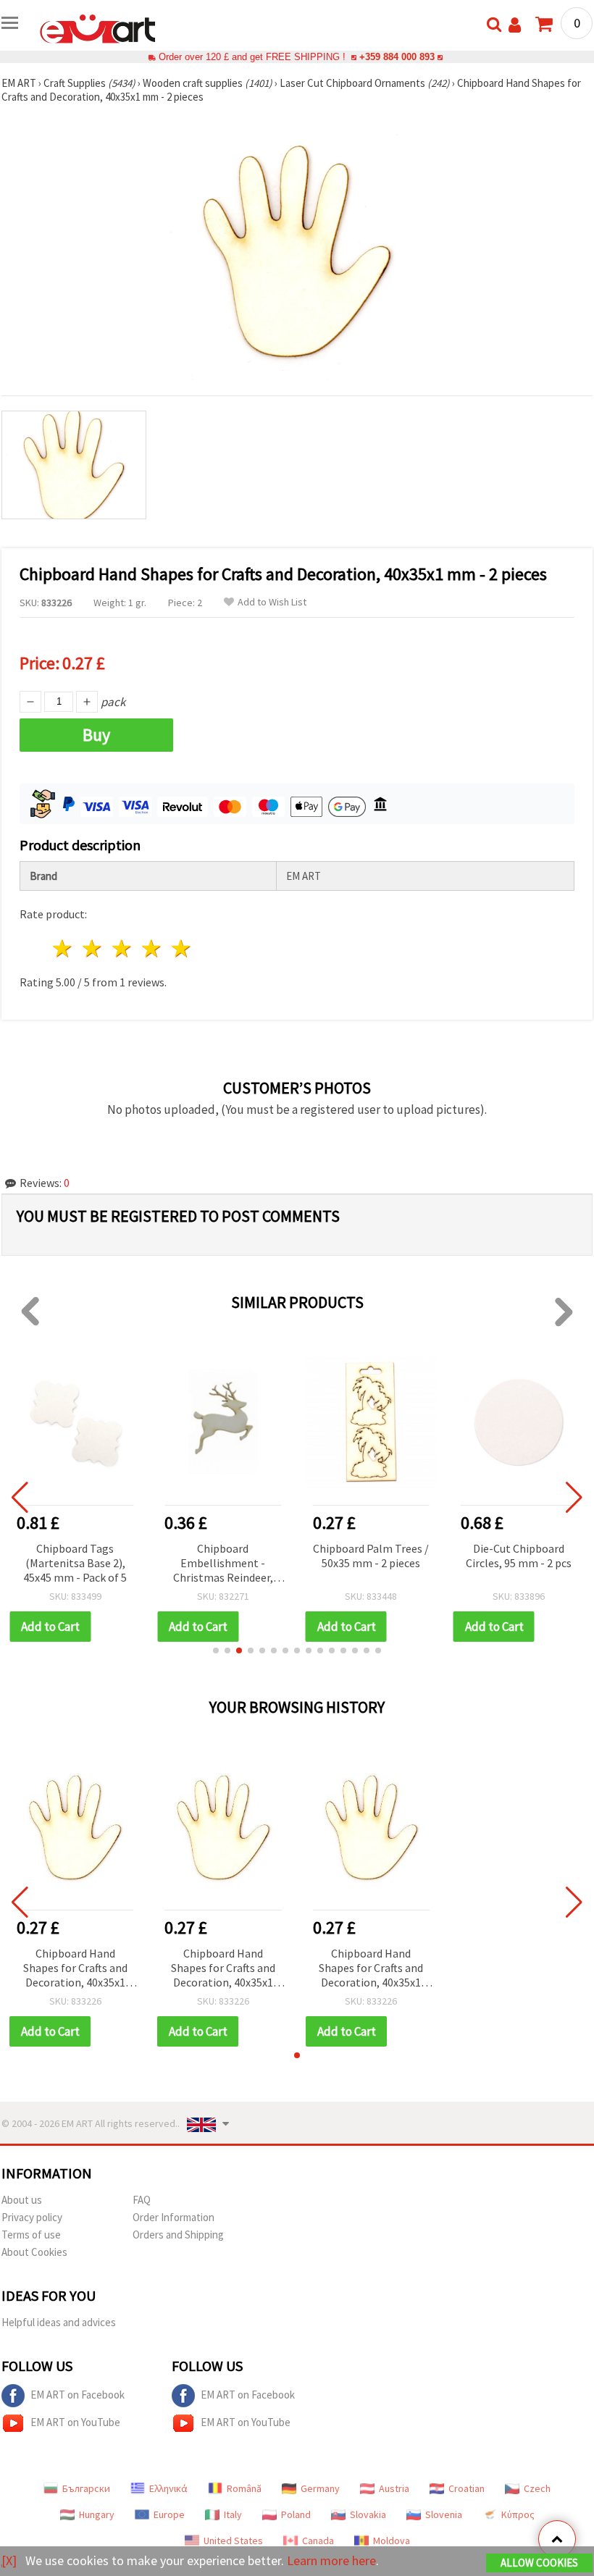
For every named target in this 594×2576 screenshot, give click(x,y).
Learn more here (331, 2560)
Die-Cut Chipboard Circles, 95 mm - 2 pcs (519, 1556)
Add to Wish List (272, 602)
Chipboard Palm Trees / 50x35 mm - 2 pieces (371, 1556)
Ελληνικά (168, 2488)
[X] (9, 2560)
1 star (63, 948)
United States (233, 2541)
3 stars (123, 948)
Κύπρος (518, 2514)
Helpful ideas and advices (59, 2322)
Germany (320, 2488)
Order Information (173, 2217)
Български (86, 2488)
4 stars (152, 948)
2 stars (93, 948)
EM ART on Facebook (78, 2395)
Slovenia (444, 2514)
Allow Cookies (539, 2563)
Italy (233, 2514)
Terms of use (31, 2235)
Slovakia (368, 2514)
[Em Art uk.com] (98, 28)
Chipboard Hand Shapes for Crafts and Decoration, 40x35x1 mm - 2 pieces (75, 1969)
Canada (318, 2541)
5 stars (181, 948)
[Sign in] (515, 25)
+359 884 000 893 (397, 57)
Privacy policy (32, 2217)
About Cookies (34, 2252)
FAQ (142, 2200)
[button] (216, 1650)
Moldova (392, 2541)
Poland (296, 2514)
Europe (169, 2514)
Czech (537, 2488)
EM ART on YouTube (75, 2422)
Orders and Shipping (178, 2235)
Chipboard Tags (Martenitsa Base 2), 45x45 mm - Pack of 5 (75, 1563)
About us (22, 2200)
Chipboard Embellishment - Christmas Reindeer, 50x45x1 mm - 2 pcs (223, 1564)
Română (244, 2488)
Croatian (467, 2488)
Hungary (97, 2514)
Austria (394, 2488)
